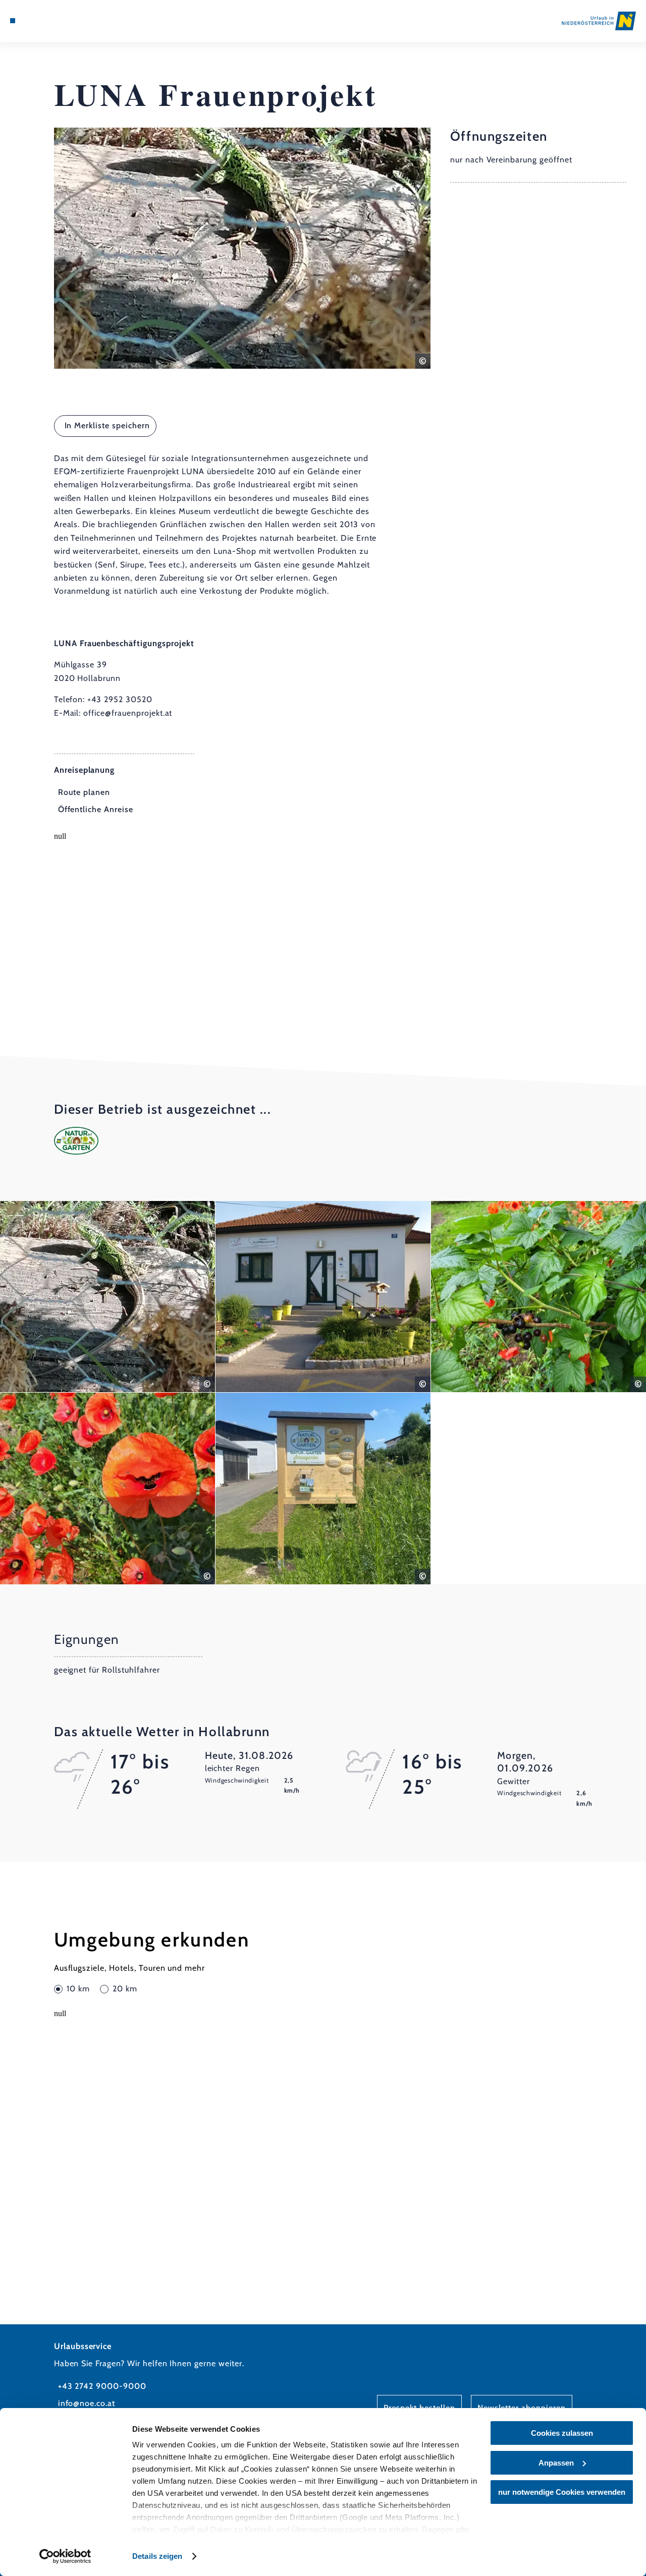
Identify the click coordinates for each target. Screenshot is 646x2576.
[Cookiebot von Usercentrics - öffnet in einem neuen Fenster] (65, 2556)
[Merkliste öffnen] (47, 21)
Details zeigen (157, 2556)
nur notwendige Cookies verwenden (562, 2492)
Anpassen (556, 2463)
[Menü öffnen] (13, 21)
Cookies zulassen (562, 2433)
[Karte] (35, 21)
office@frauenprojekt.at (128, 713)
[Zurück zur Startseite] (599, 21)
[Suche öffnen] (59, 21)
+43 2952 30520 (120, 699)
